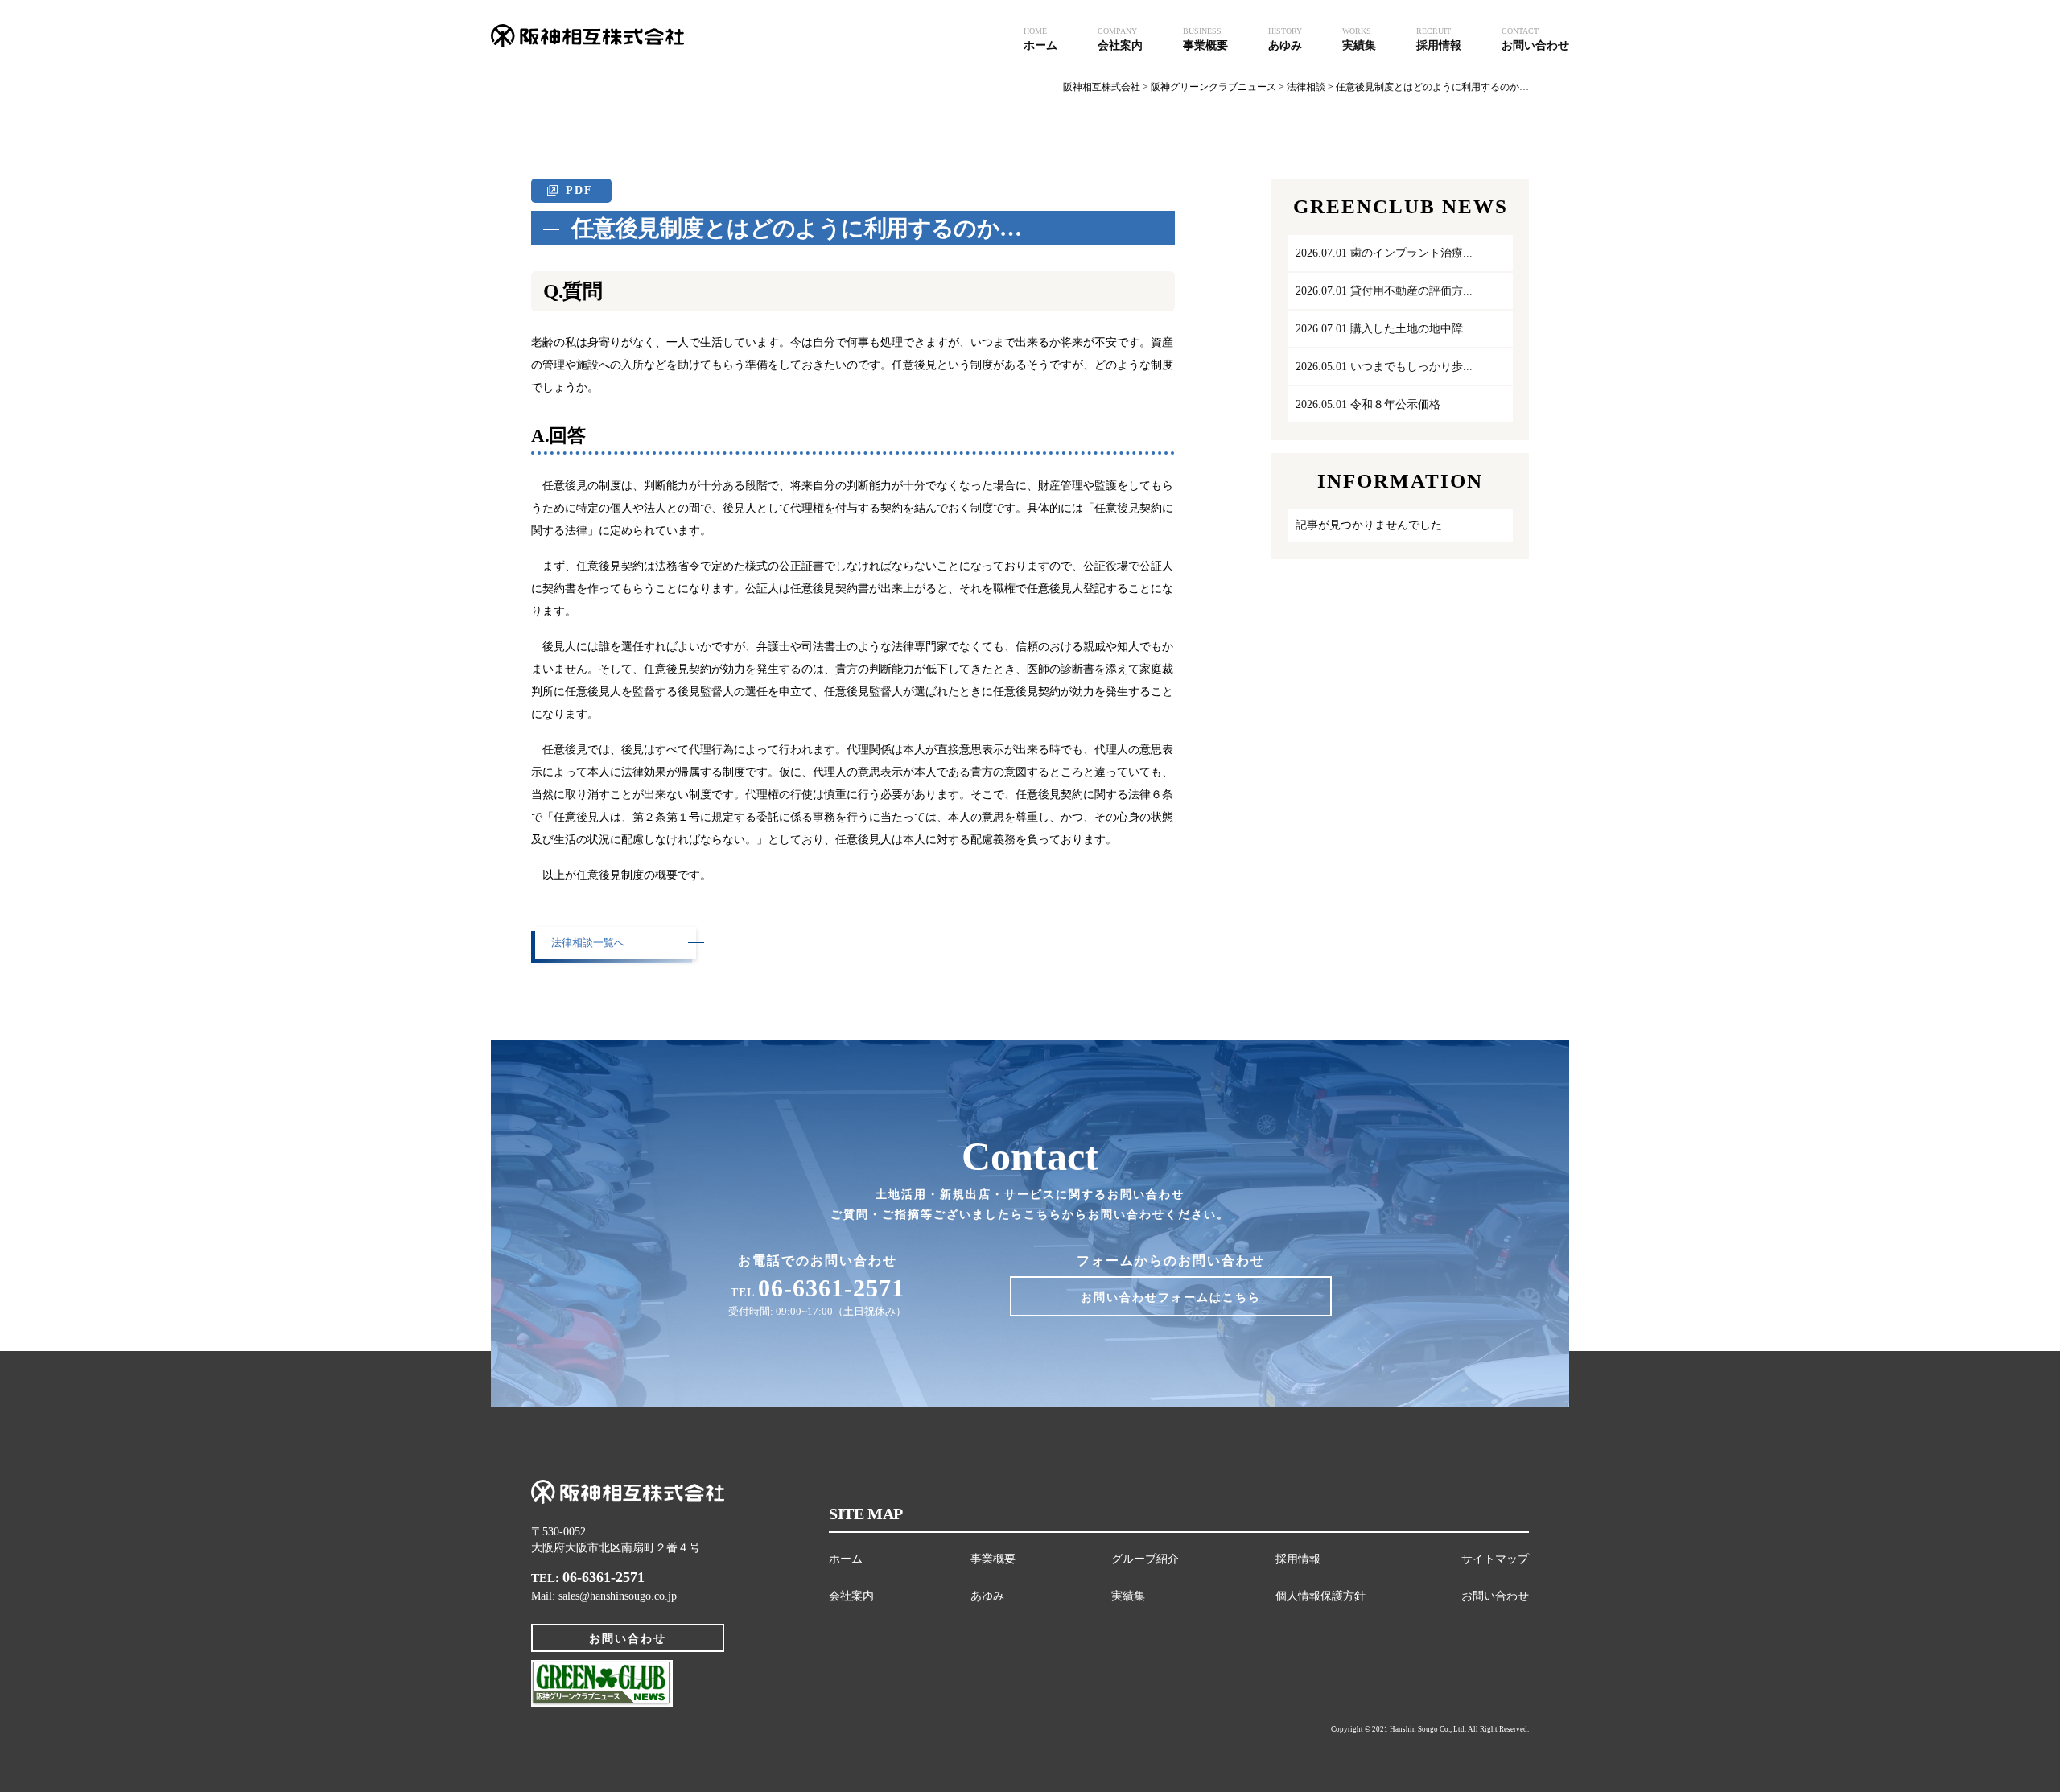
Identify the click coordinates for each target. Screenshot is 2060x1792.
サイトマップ (1495, 1559)
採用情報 (1298, 1559)
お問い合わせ (628, 1639)
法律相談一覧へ (588, 943)
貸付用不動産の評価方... (1384, 291)
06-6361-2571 (604, 1577)
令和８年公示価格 (1368, 404)
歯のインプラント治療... (1384, 253)
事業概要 (993, 1559)
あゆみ (987, 1596)
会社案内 (851, 1596)
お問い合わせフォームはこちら (1171, 1298)
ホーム (846, 1559)
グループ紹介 (1145, 1559)
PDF (579, 190)
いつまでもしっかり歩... (1384, 367)
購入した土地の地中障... (1384, 329)
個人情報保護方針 (1320, 1596)
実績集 (1128, 1596)
